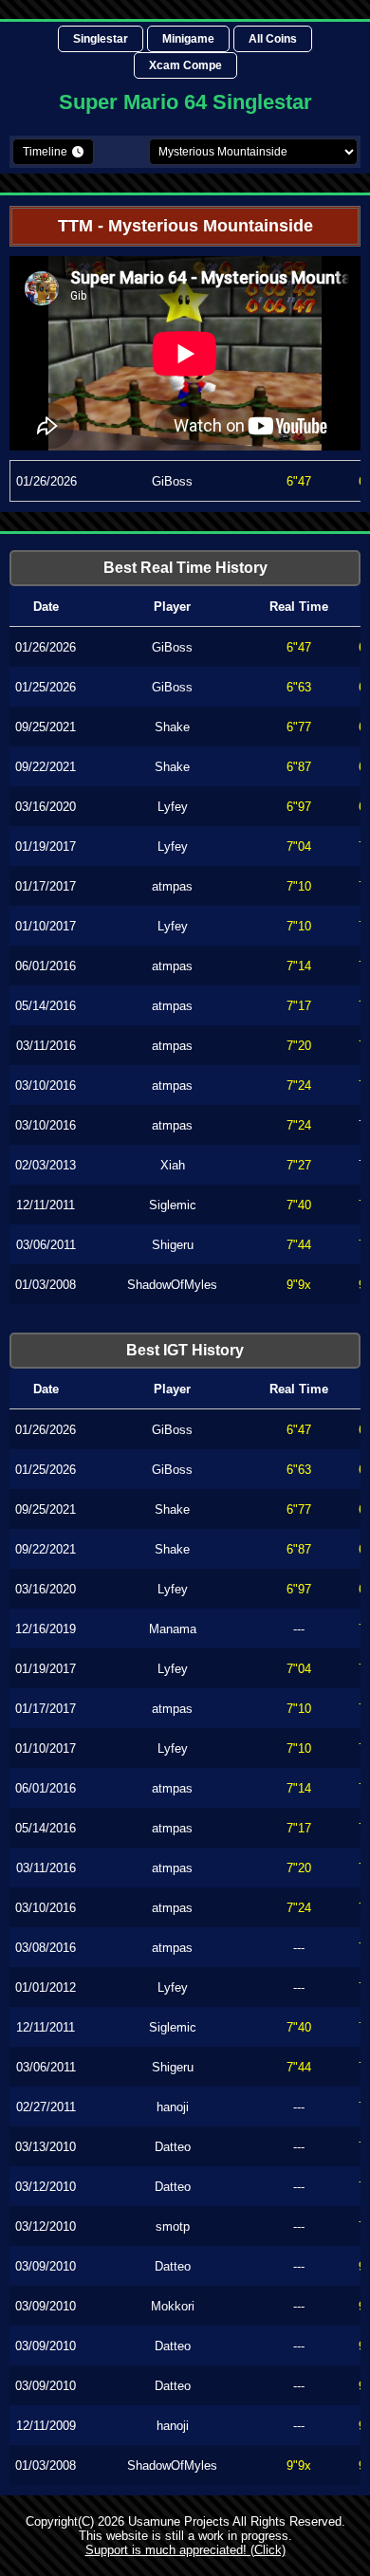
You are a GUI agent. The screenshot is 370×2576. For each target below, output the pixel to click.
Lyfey (173, 807)
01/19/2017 (46, 846)
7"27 (299, 1165)
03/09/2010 (46, 2266)
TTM (75, 226)
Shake (172, 727)
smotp (173, 2226)
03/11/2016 (46, 1046)
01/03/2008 (46, 1285)
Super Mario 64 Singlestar (185, 102)
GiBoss (172, 481)
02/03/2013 (46, 1165)
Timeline (45, 152)
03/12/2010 (46, 2187)
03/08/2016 (46, 1948)
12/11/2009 (46, 2426)
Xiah (173, 1165)
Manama (173, 1629)
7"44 (299, 1245)
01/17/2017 (46, 886)
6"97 (299, 807)
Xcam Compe (185, 65)
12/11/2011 (46, 1205)
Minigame (188, 39)
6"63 (299, 687)
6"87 (299, 767)
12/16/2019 (46, 1629)
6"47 (299, 481)
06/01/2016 (46, 966)
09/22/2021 (46, 767)
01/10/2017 (46, 926)
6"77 (299, 727)
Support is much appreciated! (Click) (185, 2550)
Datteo (173, 2147)
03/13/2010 (46, 2147)
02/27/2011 (46, 2107)
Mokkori (173, 2306)
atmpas (172, 886)
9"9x (299, 1285)
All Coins (273, 39)
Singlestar (101, 39)
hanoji (173, 2107)
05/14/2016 (46, 1006)
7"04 (299, 846)
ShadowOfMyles (172, 1285)
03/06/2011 (46, 1245)
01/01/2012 (46, 1987)
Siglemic (173, 1205)
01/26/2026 (46, 481)
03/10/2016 (46, 1086)
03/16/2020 (46, 807)
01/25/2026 (46, 687)
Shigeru (173, 1245)
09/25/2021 (46, 727)
